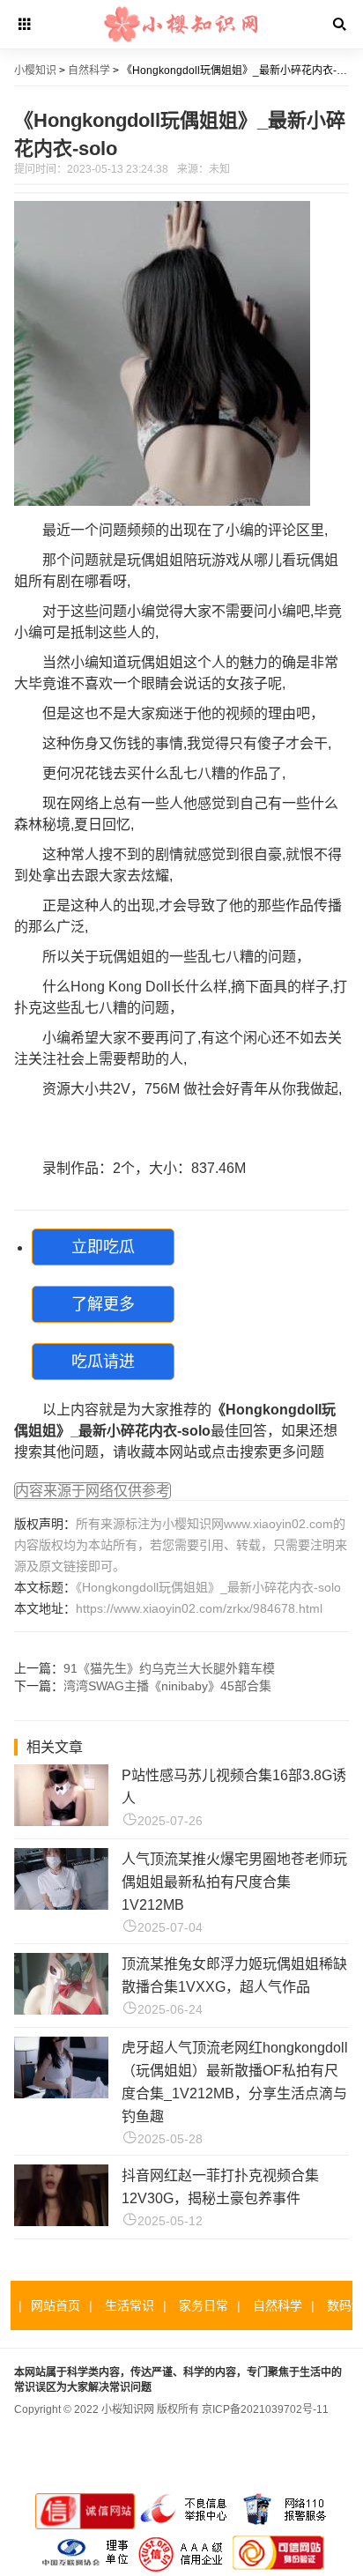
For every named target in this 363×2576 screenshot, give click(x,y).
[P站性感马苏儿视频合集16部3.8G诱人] (61, 1821)
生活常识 (130, 2305)
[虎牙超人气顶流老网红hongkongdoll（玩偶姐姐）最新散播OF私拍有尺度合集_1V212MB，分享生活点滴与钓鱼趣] (61, 2093)
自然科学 (89, 71)
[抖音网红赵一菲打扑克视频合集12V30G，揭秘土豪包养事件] (61, 2221)
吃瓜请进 (103, 1362)
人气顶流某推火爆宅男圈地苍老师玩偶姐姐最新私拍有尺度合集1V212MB (234, 1882)
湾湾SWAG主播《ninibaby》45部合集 (167, 1686)
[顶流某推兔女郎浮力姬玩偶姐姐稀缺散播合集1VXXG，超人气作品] (61, 2010)
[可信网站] (278, 2570)
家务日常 (204, 2305)
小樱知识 (35, 71)
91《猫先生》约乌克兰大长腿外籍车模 (169, 1668)
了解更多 (103, 1304)
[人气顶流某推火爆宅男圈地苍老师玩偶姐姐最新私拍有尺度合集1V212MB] (61, 1905)
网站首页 (56, 2305)
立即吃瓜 (103, 1247)
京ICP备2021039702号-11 (265, 2409)
